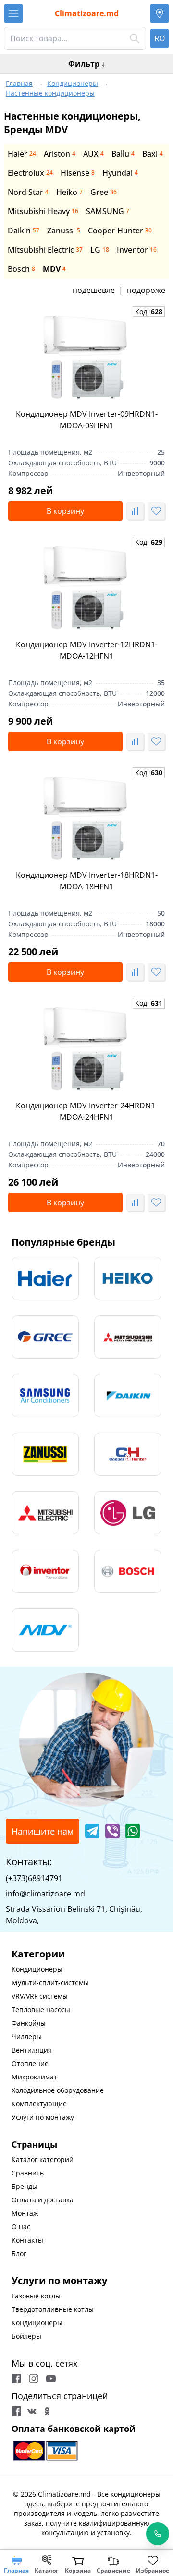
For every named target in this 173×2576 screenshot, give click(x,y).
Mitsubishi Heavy (43, 211)
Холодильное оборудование (58, 2090)
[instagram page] (34, 2379)
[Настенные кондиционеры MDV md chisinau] (45, 1630)
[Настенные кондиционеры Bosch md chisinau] (128, 1571)
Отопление (30, 2063)
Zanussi (64, 231)
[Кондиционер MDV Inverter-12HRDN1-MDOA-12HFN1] (86, 587)
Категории (38, 1954)
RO (160, 38)
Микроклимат (34, 2077)
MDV (54, 269)
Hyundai (120, 173)
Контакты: (29, 1862)
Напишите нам (43, 1831)
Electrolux (30, 173)
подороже (146, 290)
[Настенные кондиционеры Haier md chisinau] (45, 1278)
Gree (104, 192)
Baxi (153, 154)
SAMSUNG (108, 211)
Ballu (123, 154)
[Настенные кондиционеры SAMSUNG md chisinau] (45, 1396)
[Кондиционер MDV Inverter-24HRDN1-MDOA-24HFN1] (86, 1048)
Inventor (137, 250)
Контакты (27, 2240)
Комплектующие (39, 2104)
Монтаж (25, 2213)
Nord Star (28, 192)
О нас (21, 2227)
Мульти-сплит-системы (50, 1983)
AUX (93, 154)
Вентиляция (32, 2050)
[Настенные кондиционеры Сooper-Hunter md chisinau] (128, 1454)
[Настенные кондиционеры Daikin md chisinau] (128, 1396)
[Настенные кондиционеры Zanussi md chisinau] (45, 1454)
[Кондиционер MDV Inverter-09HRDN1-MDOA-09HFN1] (86, 356)
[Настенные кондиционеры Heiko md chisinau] (128, 1278)
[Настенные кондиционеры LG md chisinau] (128, 1513)
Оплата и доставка (43, 2200)
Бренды (25, 2186)
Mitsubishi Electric (45, 250)
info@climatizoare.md (45, 1894)
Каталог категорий (43, 2159)
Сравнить (28, 2173)
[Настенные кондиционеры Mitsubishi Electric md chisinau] (45, 1513)
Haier (22, 154)
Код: (149, 311)
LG (100, 250)
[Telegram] (92, 1831)
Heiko (69, 192)
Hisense (78, 173)
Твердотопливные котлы (53, 2309)
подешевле (94, 290)
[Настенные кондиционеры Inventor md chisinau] (45, 1571)
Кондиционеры (37, 1969)
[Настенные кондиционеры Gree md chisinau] (45, 1337)
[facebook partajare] (16, 2411)
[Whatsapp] (133, 1831)
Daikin (24, 231)
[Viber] (112, 1831)
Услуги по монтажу (43, 2117)
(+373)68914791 (34, 1878)
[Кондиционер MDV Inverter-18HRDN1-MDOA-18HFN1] (86, 817)
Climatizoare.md (87, 13)
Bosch (21, 269)
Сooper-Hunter (120, 231)
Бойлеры (26, 2336)
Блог (19, 2254)
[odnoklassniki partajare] (47, 2411)
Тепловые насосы (41, 2010)
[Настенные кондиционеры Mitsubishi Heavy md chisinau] (128, 1337)
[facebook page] (16, 2379)
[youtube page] (51, 2379)
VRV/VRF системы (40, 1996)
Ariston (60, 154)
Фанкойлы (29, 2023)
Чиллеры (27, 2036)
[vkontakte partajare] (32, 2411)
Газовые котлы (36, 2296)
